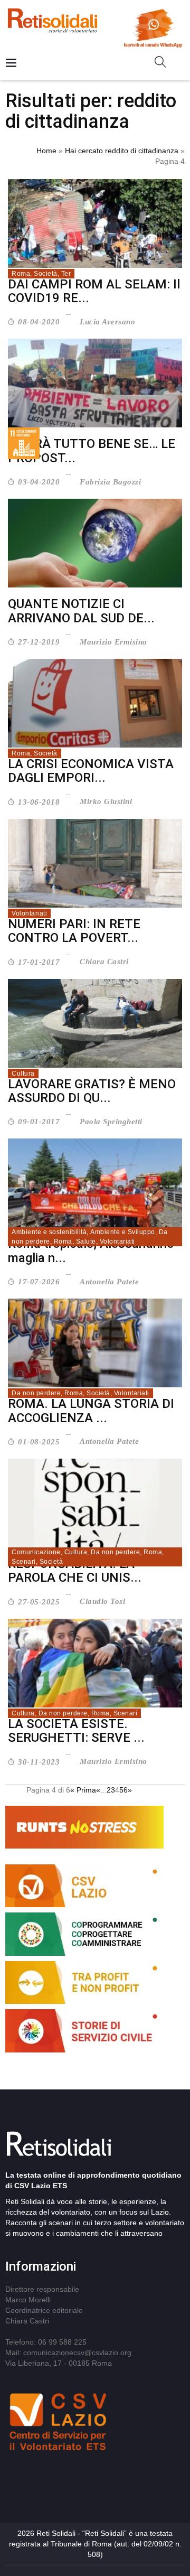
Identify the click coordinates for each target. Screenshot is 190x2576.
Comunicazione (36, 1552)
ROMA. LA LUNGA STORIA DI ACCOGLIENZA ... (91, 1411)
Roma (21, 274)
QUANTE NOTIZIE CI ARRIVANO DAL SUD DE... (81, 611)
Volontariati (29, 913)
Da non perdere (36, 1393)
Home (46, 151)
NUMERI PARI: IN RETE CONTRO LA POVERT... (74, 931)
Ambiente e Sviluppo (123, 1232)
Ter (66, 274)
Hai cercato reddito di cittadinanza (122, 151)
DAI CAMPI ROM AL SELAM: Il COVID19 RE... (94, 291)
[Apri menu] (11, 64)
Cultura (23, 1074)
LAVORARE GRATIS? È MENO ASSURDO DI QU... (92, 1091)
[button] (164, 64)
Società (46, 274)
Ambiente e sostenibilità (49, 1232)
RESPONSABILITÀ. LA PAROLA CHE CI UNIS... (75, 1571)
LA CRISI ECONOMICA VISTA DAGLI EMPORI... (91, 771)
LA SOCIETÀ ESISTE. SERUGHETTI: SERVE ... (76, 1731)
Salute (86, 1242)
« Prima (83, 1790)
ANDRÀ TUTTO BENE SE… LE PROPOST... (92, 451)
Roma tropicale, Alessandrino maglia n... (91, 1250)
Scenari (24, 1562)
